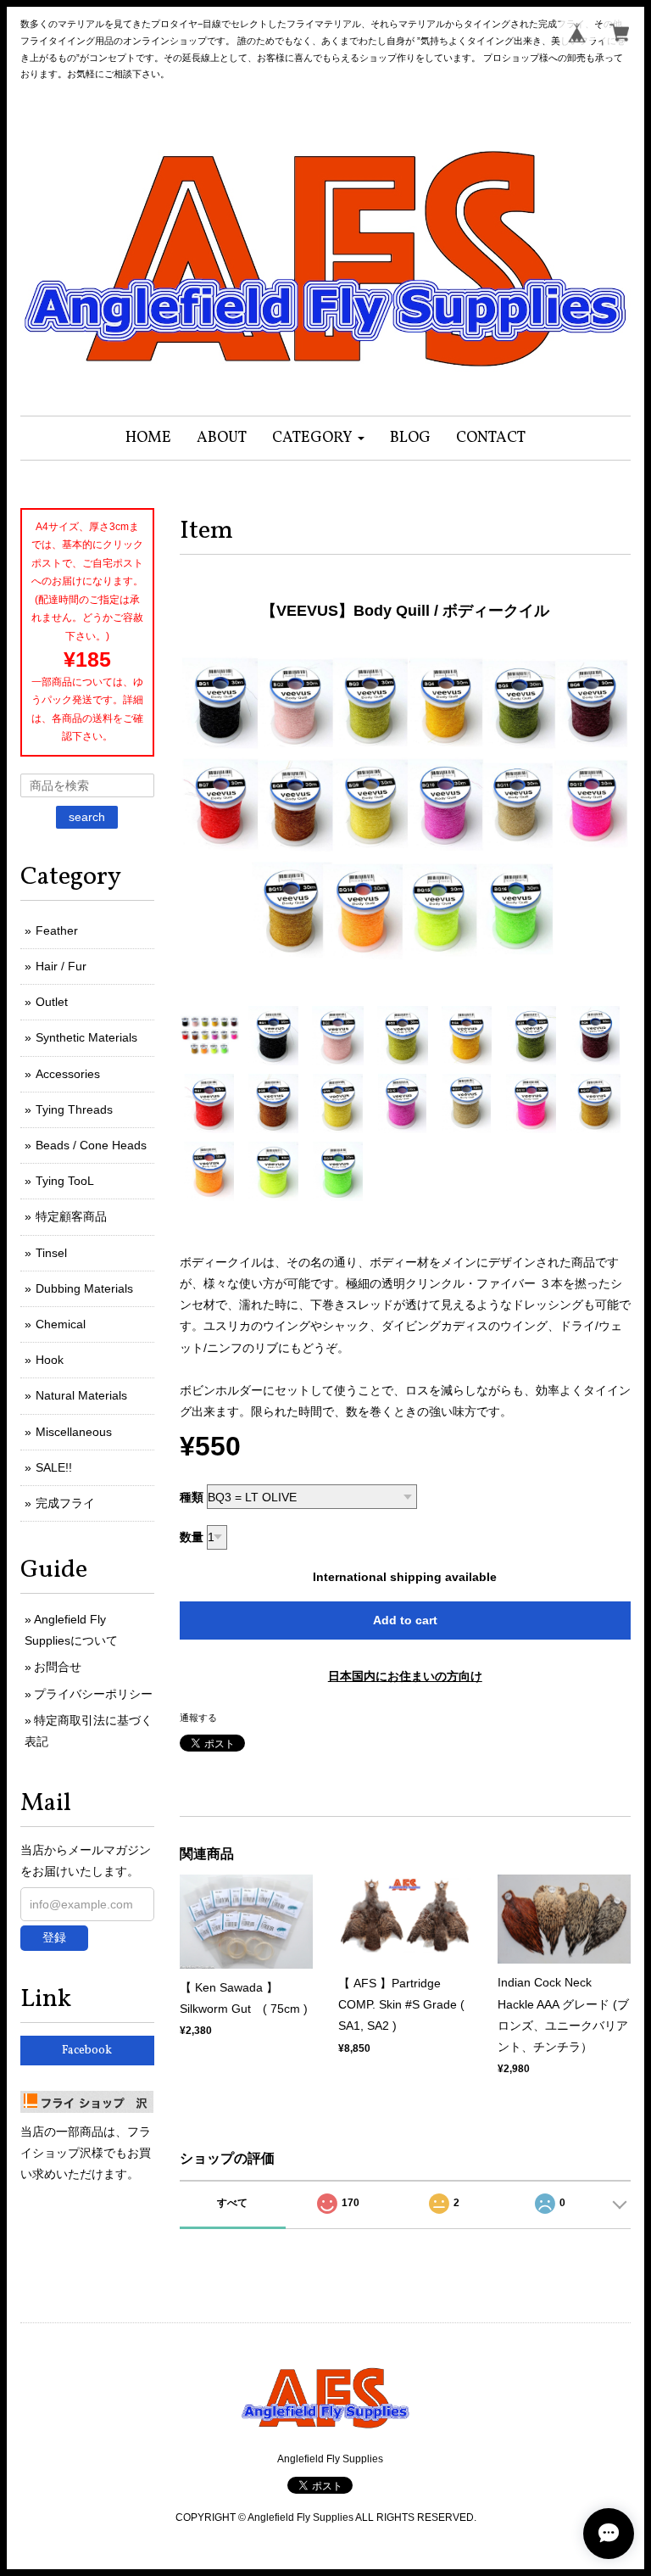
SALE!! (54, 1467)
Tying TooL (65, 1181)
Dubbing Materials (84, 1288)
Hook (50, 1360)
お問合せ (58, 1667)
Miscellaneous (74, 1432)
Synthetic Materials (86, 1037)
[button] (318, 438)
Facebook (87, 2051)
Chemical (61, 1324)
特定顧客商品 (71, 1216)
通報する (198, 1718)
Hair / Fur (61, 966)
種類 (192, 1497)
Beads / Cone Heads (91, 1145)
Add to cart (405, 1620)
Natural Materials (81, 1395)
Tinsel (51, 1253)
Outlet (52, 1002)
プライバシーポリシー (93, 1694)
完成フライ (65, 1503)
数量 (192, 1537)
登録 (54, 1937)
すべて (232, 2203)
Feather (57, 930)
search (87, 817)
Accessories (68, 1074)
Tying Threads (74, 1109)
